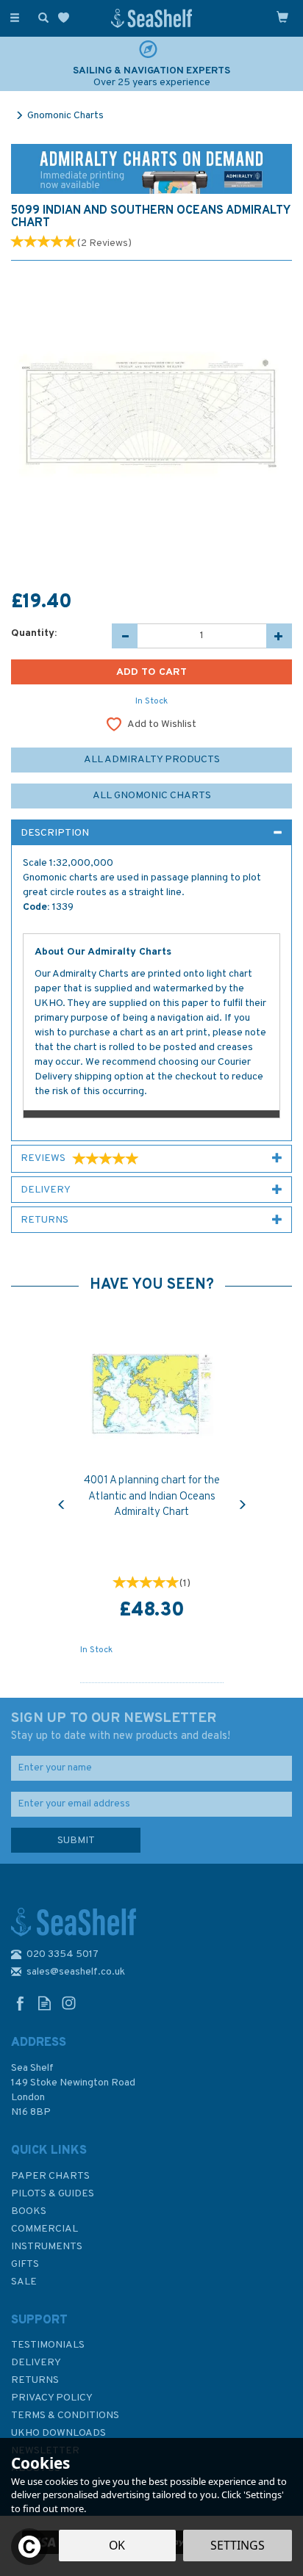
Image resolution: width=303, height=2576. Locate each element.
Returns (35, 2380)
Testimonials (48, 2345)
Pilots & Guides (53, 2194)
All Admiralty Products (152, 760)
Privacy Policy (52, 2398)
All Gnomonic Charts (152, 796)
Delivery (36, 2363)
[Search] (40, 17)
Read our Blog (44, 2003)
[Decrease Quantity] (125, 636)
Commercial (44, 2229)
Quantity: (34, 633)
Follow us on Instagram (69, 2003)
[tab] (151, 833)
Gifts (25, 2264)
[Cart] (282, 17)
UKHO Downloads (58, 2433)
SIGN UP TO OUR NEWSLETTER (121, 1726)
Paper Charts (50, 2176)
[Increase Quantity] (279, 636)
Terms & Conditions (65, 2416)
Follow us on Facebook (20, 2003)
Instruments (47, 2247)
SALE (24, 2282)
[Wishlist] (67, 18)
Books (29, 2211)
